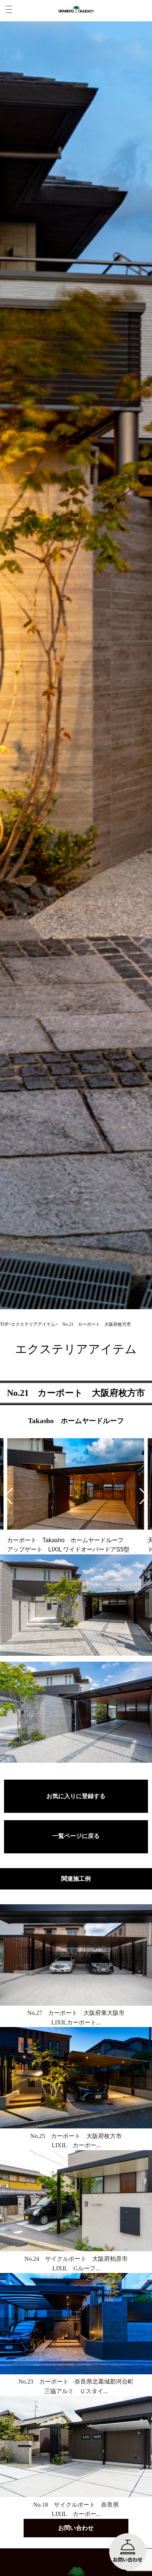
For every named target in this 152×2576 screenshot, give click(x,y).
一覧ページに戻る (76, 1836)
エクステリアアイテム (33, 1324)
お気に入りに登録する (76, 1796)
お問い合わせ (76, 2528)
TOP (4, 1324)
